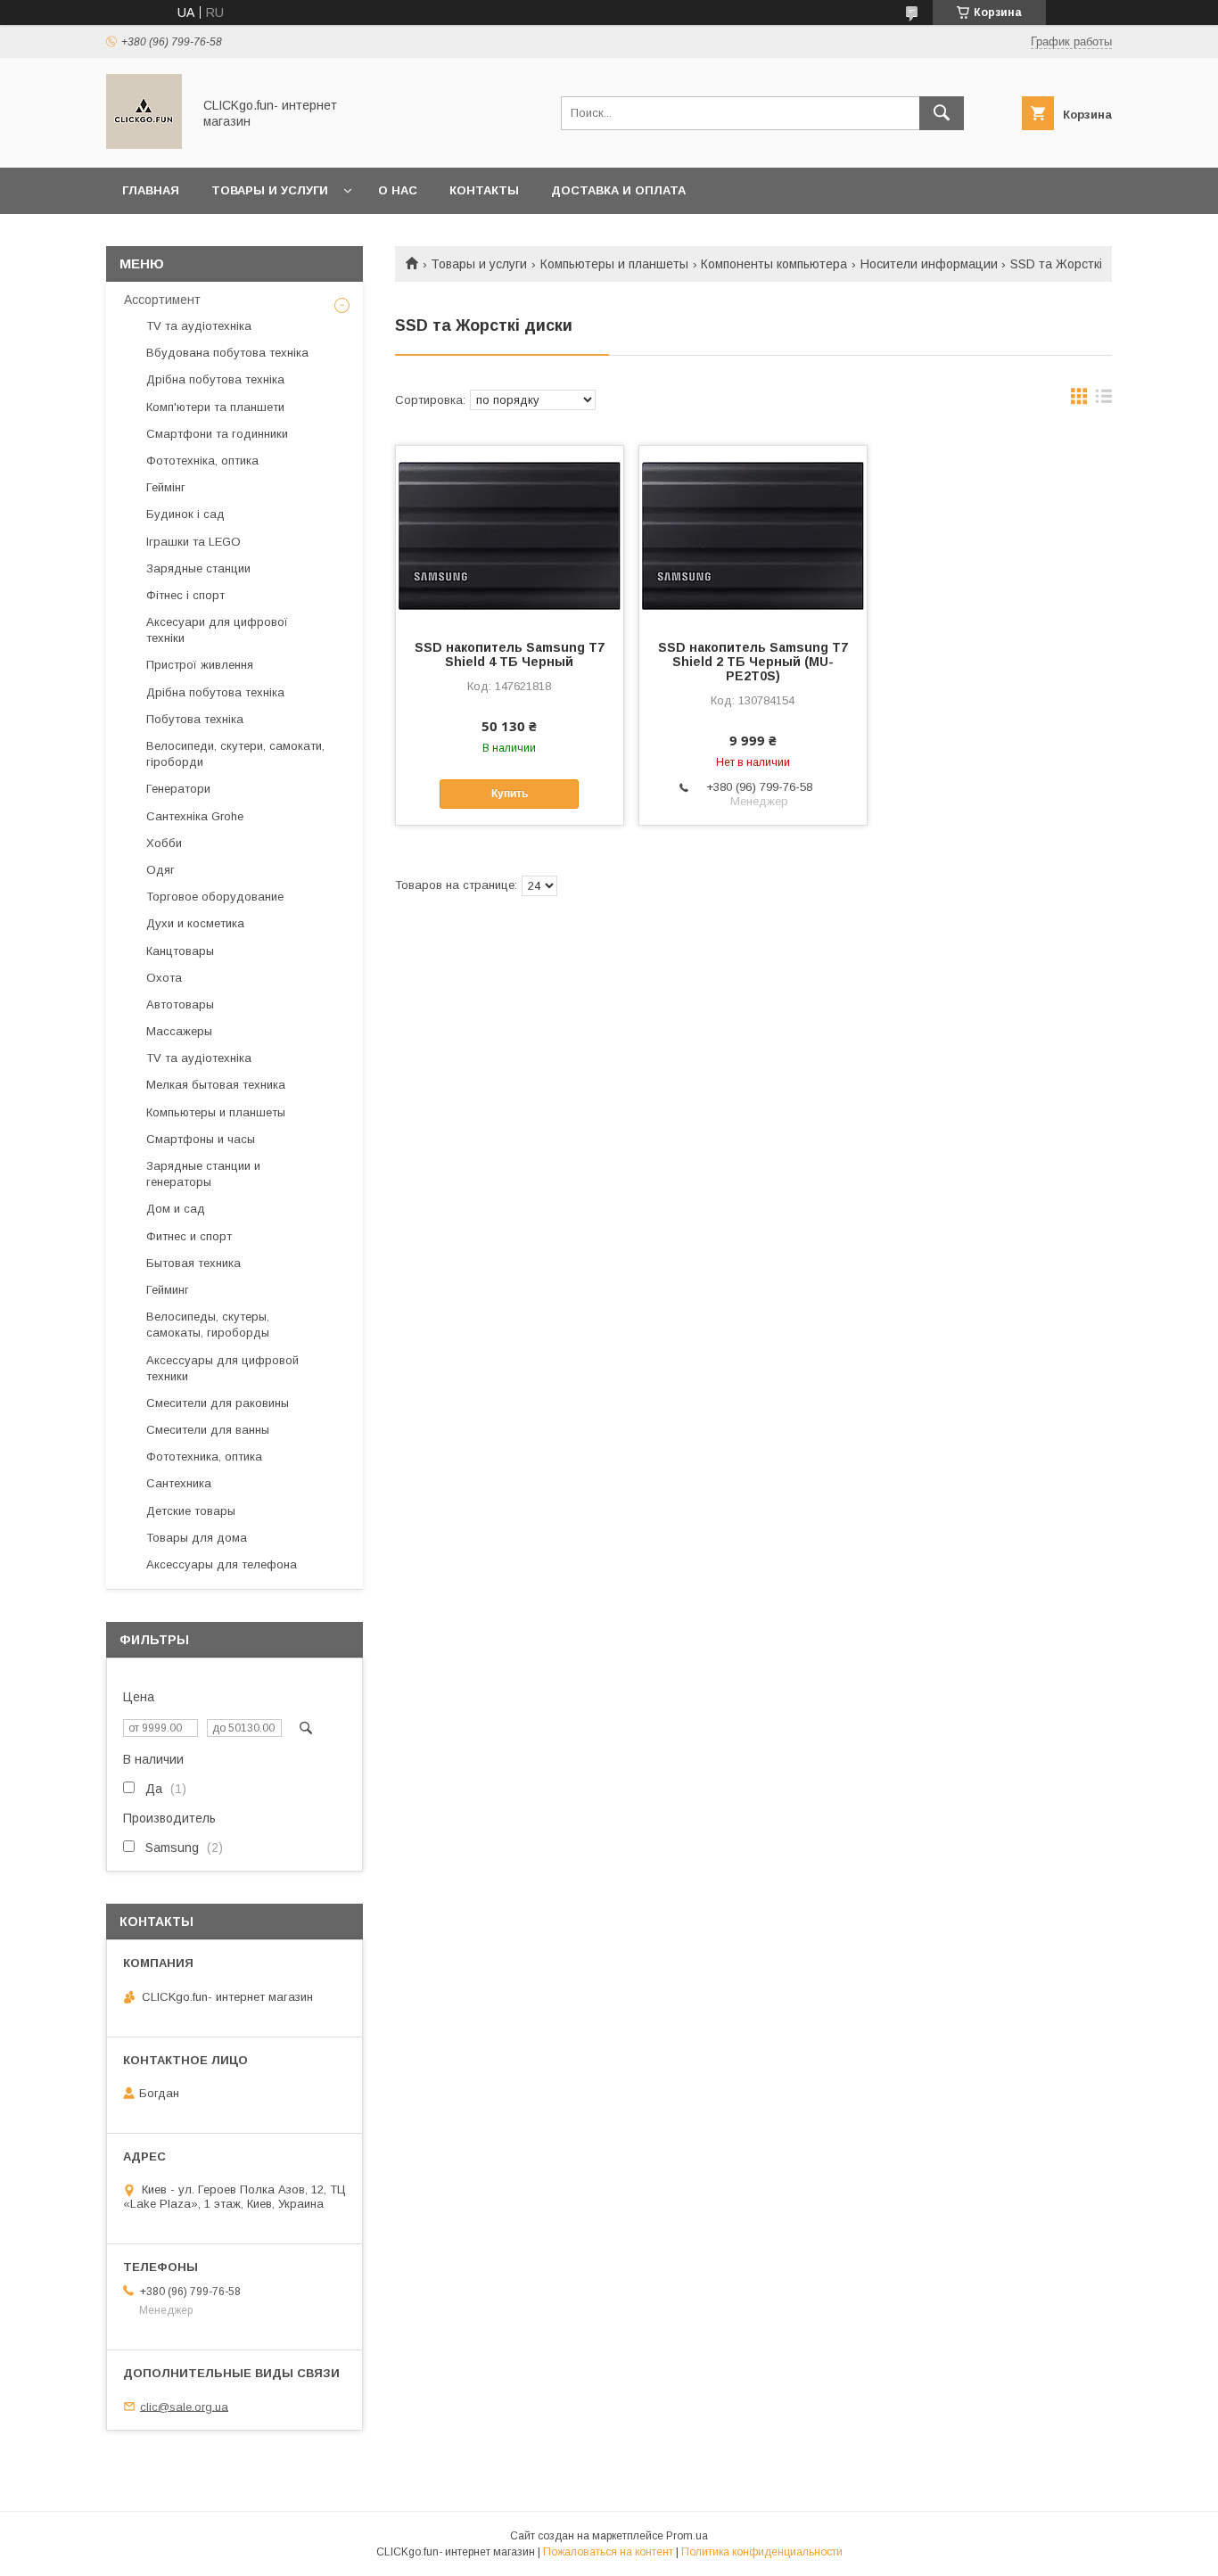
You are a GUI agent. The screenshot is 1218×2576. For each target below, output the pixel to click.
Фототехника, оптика (204, 1457)
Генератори (178, 789)
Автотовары (180, 1004)
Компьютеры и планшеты (614, 264)
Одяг (160, 870)
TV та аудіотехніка (199, 326)
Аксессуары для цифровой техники (222, 1368)
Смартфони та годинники (217, 434)
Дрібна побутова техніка (215, 379)
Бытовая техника (193, 1263)
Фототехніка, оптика (202, 461)
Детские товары (191, 1511)
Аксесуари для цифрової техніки (217, 630)
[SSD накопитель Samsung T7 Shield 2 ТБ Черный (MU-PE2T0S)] (753, 535)
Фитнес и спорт (189, 1236)
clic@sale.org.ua (184, 2406)
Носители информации (929, 264)
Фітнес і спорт (185, 595)
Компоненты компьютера (774, 264)
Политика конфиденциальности (762, 2552)
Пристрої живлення (200, 665)
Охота (164, 978)
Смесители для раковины (218, 1403)
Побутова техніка (195, 719)
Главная (151, 190)
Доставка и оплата (618, 190)
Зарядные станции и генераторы (203, 1174)
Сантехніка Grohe (195, 816)
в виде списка (1104, 400)
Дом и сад (176, 1209)
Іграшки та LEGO (193, 542)
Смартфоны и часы (201, 1139)
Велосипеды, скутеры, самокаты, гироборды (208, 1325)
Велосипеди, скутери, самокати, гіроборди (235, 754)
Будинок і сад (185, 514)
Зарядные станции (198, 568)
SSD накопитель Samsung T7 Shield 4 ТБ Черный (510, 654)
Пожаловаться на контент (608, 2552)
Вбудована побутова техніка (227, 353)
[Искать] (942, 113)
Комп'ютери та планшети (215, 407)
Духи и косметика (195, 923)
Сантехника (179, 1483)
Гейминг (168, 1290)
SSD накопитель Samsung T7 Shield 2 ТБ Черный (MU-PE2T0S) (753, 662)
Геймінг (166, 487)
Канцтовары (180, 951)
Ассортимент (162, 300)
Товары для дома (197, 1538)
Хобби (164, 843)
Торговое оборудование (215, 897)
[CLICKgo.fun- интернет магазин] (144, 144)
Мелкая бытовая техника (216, 1085)
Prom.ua (687, 2536)
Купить (510, 794)
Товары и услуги (270, 190)
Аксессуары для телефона (222, 1564)
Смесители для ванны (208, 1430)
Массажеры (179, 1031)
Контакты (484, 190)
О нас (398, 190)
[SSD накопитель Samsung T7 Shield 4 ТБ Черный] (510, 535)
